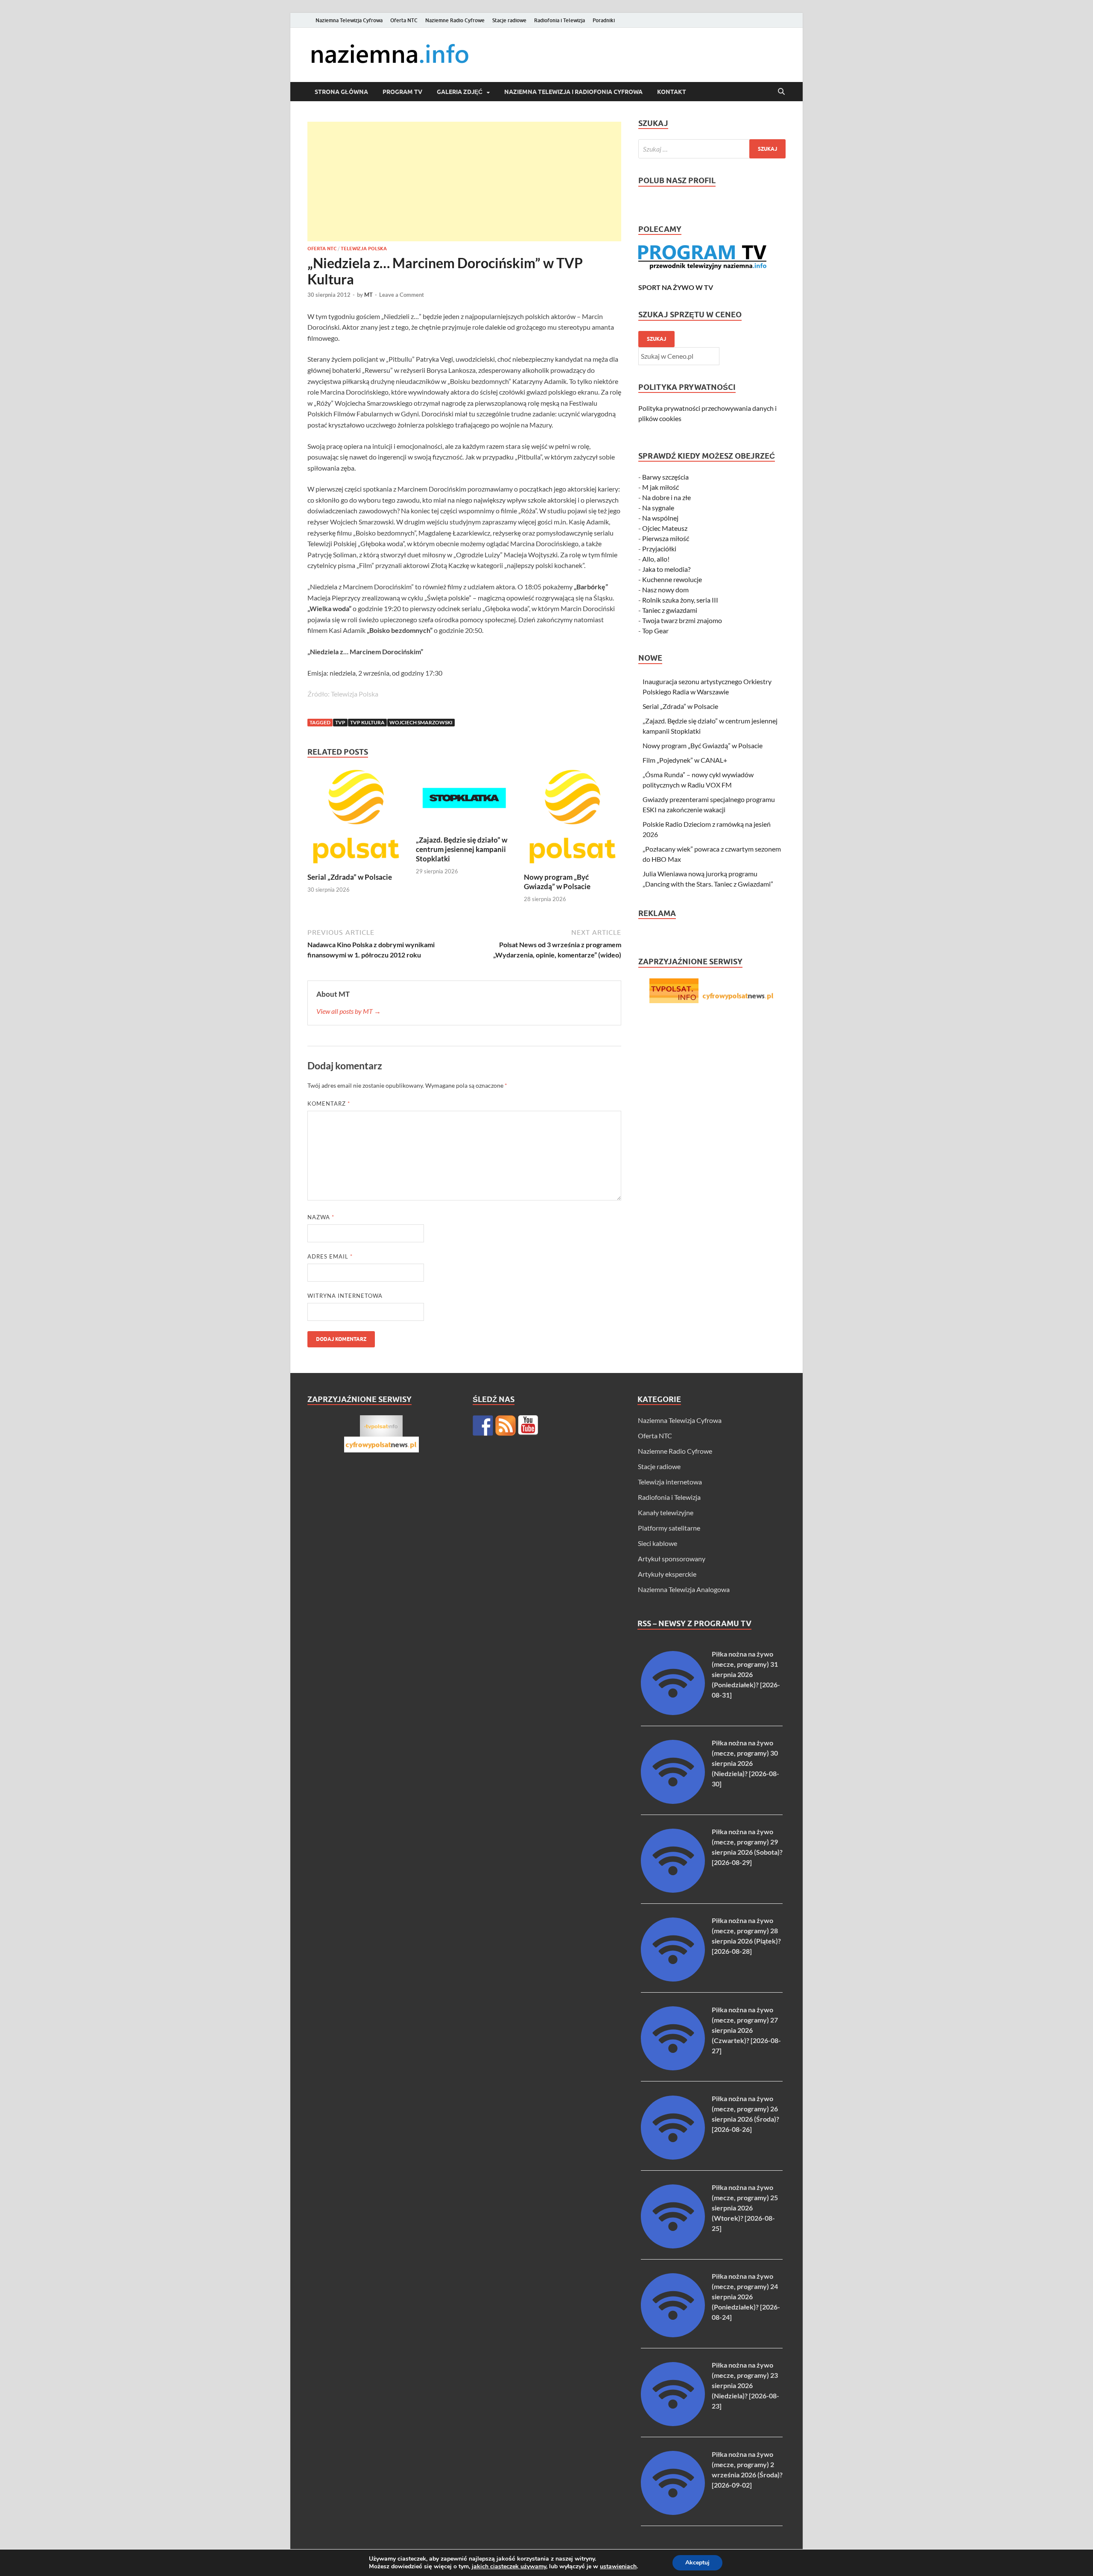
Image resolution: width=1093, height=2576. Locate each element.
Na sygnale (658, 508)
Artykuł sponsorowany (672, 1559)
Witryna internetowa (345, 1296)
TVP (340, 722)
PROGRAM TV (402, 92)
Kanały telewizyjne (666, 1512)
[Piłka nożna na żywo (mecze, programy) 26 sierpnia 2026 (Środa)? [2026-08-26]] (673, 2157)
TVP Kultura (367, 722)
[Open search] (781, 92)
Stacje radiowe (509, 20)
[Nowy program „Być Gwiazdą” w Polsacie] (573, 819)
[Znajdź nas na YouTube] (528, 1426)
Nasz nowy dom (665, 590)
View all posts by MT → (349, 1011)
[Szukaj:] (712, 149)
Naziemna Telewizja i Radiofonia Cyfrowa (573, 92)
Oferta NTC (404, 20)
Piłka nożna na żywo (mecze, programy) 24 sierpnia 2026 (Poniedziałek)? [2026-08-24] (746, 2296)
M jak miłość (660, 487)
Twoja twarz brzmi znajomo (682, 620)
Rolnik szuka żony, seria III (680, 600)
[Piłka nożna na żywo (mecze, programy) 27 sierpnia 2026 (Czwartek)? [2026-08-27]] (673, 2068)
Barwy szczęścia (665, 477)
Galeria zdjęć (460, 92)
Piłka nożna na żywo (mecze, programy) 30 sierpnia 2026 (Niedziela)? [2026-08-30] (745, 1763)
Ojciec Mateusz (665, 528)
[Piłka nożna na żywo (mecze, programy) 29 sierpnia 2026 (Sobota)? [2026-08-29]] (673, 1890)
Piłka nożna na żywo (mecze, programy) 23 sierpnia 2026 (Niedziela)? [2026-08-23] (745, 2385)
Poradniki (604, 20)
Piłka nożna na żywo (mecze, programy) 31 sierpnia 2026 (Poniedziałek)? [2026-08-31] (746, 1674)
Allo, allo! (656, 559)
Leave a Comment (402, 295)
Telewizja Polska (364, 249)
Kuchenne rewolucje (672, 579)
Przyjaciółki (659, 549)
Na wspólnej (660, 518)
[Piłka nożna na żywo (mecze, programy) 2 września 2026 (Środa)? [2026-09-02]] (673, 2512)
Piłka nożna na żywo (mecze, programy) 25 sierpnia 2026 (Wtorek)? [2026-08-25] (745, 2208)
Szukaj (656, 339)
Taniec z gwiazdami (670, 610)
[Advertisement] (464, 181)
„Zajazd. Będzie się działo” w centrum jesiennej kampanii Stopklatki (462, 849)
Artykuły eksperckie (667, 1574)
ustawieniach (618, 2567)
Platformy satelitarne (669, 1528)
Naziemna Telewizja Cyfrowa (349, 20)
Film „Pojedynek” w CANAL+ (685, 760)
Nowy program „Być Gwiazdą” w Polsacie (557, 882)
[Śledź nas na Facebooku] (483, 1426)
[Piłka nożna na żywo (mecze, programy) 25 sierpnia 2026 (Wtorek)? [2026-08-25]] (673, 2246)
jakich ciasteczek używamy (509, 2566)
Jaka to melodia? (666, 569)
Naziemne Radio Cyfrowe (455, 20)
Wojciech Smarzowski (421, 722)
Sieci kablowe (658, 1543)
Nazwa (321, 1217)
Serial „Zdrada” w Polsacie (350, 877)
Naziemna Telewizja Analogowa (684, 1589)
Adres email (330, 1256)
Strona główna (341, 92)
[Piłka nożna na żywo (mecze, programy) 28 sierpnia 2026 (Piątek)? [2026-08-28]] (673, 1979)
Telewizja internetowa (670, 1482)
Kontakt (672, 92)
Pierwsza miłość (666, 538)
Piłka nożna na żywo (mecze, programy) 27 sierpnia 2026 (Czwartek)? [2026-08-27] (746, 2030)
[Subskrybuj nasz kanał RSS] (506, 1426)
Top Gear (655, 631)
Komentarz (329, 1104)
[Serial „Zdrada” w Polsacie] (356, 819)
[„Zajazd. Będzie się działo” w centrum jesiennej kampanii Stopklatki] (465, 801)
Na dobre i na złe (666, 497)
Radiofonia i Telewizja (560, 20)
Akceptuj (697, 2563)
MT (368, 295)
